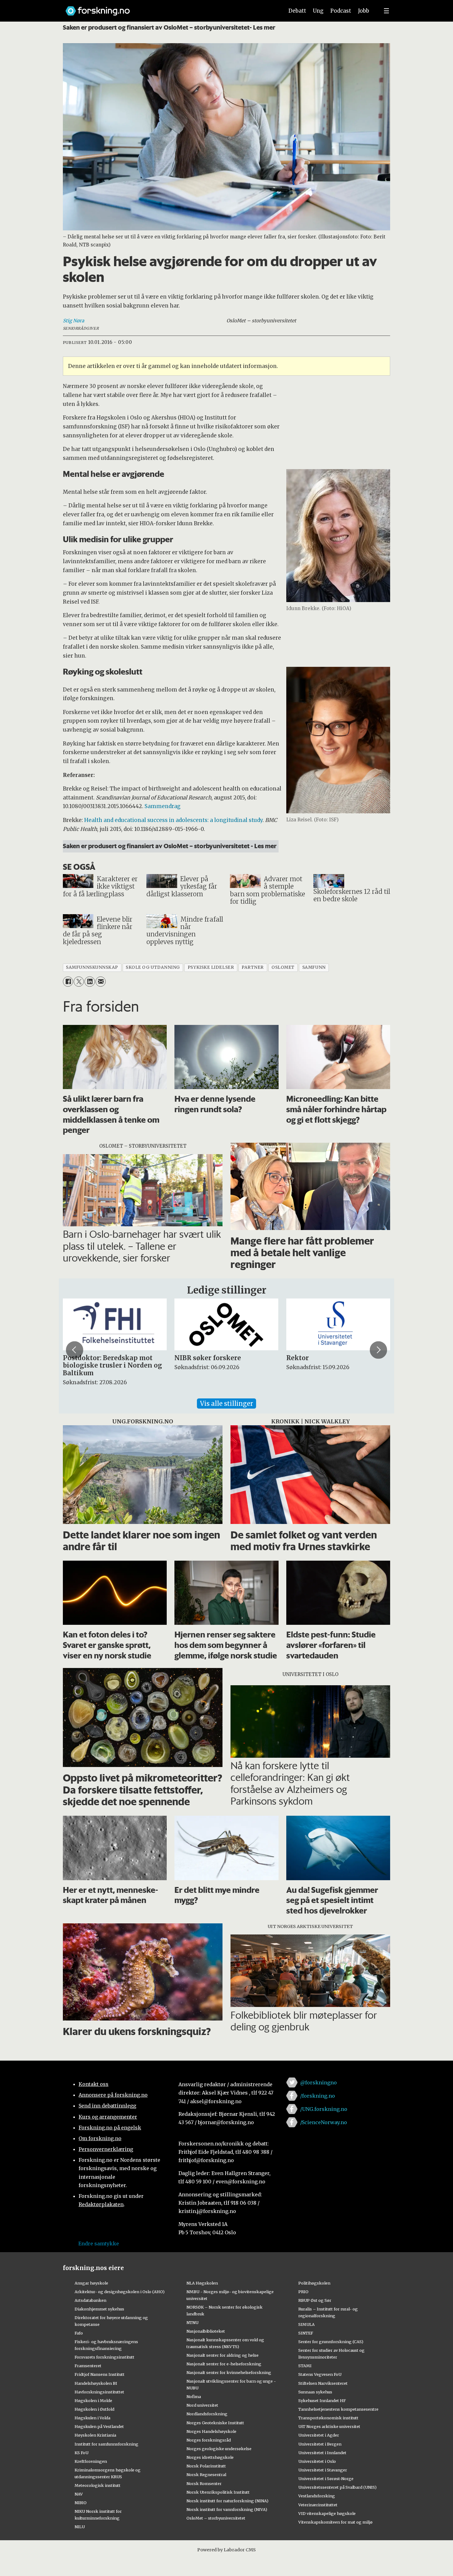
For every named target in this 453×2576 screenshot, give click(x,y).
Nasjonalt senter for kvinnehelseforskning (229, 2372)
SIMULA (306, 2324)
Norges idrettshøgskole (210, 2457)
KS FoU (82, 2453)
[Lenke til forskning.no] (169, 8)
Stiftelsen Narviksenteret (323, 2383)
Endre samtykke (99, 2244)
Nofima (194, 2396)
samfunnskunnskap (92, 967)
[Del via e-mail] (101, 982)
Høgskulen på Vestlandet (99, 2426)
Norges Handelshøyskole (211, 2431)
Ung (318, 11)
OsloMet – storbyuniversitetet (216, 2518)
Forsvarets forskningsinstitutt (104, 2357)
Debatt (297, 11)
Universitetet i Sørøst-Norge (326, 2479)
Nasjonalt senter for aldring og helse (222, 2355)
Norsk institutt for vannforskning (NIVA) (227, 2509)
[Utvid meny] (386, 11)
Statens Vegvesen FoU (320, 2374)
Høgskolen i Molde (93, 2401)
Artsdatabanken (90, 2300)
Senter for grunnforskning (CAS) (331, 2342)
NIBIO (81, 2503)
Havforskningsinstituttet (99, 2392)
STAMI (305, 2366)
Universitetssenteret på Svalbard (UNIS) (337, 2487)
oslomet (283, 967)
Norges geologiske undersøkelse (219, 2449)
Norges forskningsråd (209, 2440)
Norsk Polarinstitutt (206, 2466)
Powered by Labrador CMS (226, 2550)
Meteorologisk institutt (98, 2485)
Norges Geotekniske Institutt (215, 2423)
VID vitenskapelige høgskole (327, 2513)
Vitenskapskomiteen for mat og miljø (335, 2522)
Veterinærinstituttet (318, 2505)
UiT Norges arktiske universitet (329, 2426)
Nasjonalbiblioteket (206, 2331)
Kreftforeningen (91, 2461)
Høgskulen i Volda (92, 2418)
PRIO (303, 2292)
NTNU (192, 2322)
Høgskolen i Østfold (94, 2409)
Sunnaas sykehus (315, 2392)
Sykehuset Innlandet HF (322, 2401)
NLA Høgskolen (202, 2283)
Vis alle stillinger (226, 1404)
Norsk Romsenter (204, 2483)
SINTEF (306, 2333)
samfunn (314, 967)
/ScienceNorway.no (324, 2122)
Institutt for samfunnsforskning (106, 2444)
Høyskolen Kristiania (95, 2435)
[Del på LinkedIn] (90, 982)
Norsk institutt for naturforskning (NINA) (227, 2501)
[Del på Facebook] (68, 982)
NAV (79, 2494)
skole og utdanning (153, 967)
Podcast (341, 11)
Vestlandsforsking (317, 2496)
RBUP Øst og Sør (315, 2300)
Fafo (79, 2333)
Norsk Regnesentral (206, 2475)
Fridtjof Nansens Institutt (100, 2374)
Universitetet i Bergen (320, 2444)
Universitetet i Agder (319, 2435)
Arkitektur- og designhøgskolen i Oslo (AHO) (120, 2292)
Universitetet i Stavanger (323, 2470)
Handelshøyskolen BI (96, 2383)
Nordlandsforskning (207, 2414)
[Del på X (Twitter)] (79, 982)
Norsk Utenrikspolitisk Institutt (218, 2492)
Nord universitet (202, 2405)
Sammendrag (163, 806)
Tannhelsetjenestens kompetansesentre (338, 2409)
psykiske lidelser (211, 967)
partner (253, 967)
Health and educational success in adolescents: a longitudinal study (173, 820)
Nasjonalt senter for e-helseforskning (224, 2364)
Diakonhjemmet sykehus (99, 2309)
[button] (75, 1350)
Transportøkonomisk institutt (328, 2418)
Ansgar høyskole (91, 2283)
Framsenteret (88, 2366)
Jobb (364, 11)
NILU (80, 2527)
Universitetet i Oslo (317, 2461)
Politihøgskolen (314, 2283)
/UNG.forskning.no (324, 2109)
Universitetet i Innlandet (322, 2453)
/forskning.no (318, 2096)
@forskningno (318, 2083)
